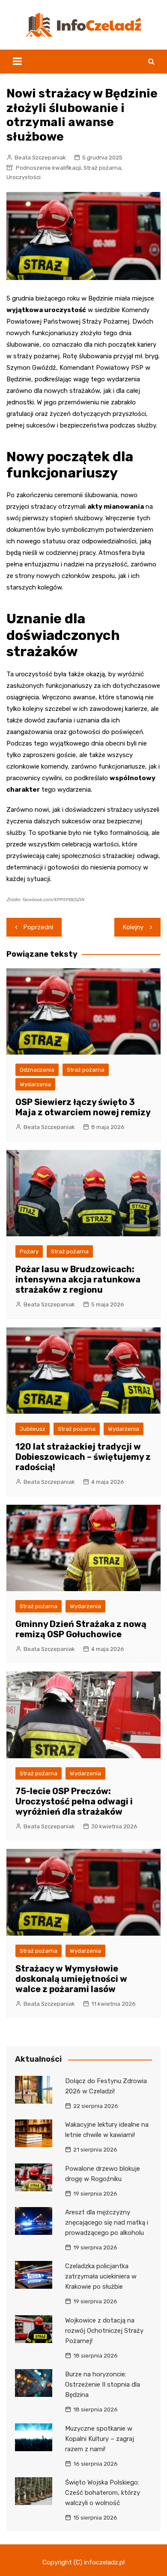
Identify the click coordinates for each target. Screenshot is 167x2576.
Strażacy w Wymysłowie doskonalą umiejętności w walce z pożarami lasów (71, 1979)
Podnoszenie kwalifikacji (48, 168)
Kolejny (133, 927)
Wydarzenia (35, 1084)
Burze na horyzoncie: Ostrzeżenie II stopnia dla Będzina (103, 2384)
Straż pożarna (102, 168)
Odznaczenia (37, 1070)
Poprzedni (38, 927)
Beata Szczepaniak (40, 158)
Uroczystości (24, 177)
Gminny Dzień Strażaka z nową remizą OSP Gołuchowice (81, 1629)
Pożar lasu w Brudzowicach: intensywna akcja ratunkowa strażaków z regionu (78, 1279)
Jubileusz (33, 1429)
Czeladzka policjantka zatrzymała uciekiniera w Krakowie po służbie (101, 2276)
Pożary (29, 1251)
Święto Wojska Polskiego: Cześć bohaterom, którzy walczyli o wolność (103, 2493)
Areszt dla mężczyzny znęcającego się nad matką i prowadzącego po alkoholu (107, 2222)
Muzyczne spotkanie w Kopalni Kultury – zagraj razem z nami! (100, 2439)
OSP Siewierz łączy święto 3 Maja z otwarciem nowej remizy (83, 1107)
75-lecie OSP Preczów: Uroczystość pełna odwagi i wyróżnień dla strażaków (74, 1801)
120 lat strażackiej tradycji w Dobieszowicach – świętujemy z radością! (83, 1457)
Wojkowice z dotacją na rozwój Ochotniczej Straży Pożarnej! (104, 2331)
